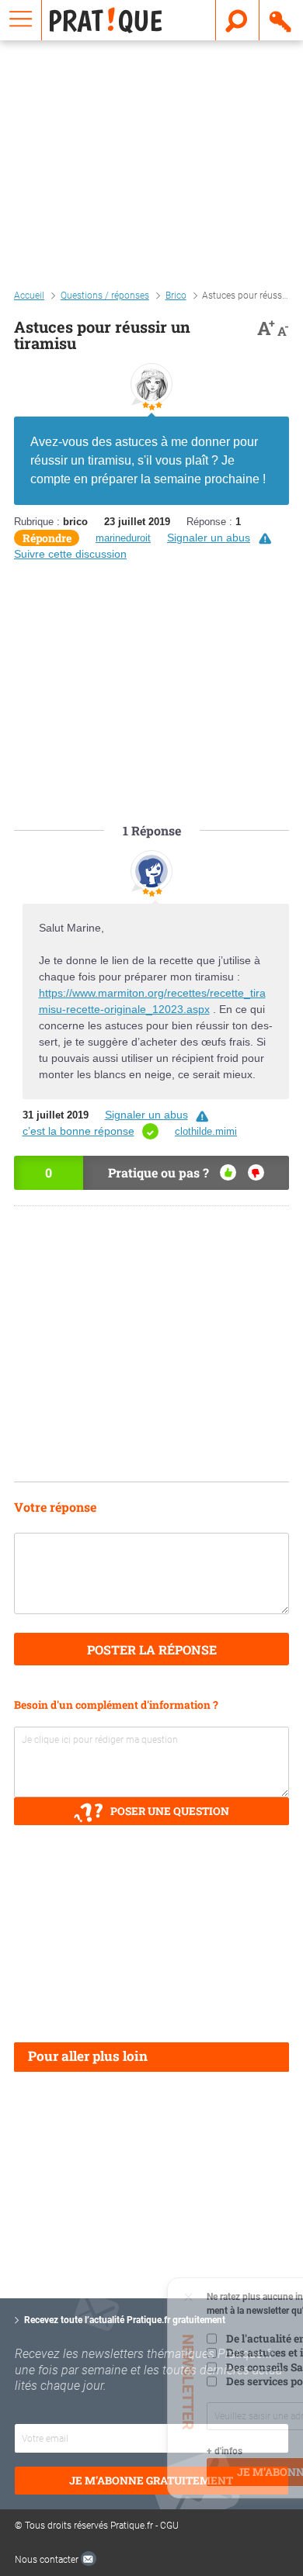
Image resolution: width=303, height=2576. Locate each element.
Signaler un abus (209, 538)
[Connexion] (281, 20)
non (256, 1172)
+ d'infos (93, 2451)
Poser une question (170, 1811)
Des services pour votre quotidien (179, 2381)
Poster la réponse (152, 1649)
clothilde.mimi (206, 1131)
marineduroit (123, 538)
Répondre (47, 538)
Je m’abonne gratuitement (188, 2472)
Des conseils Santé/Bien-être (166, 2367)
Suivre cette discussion (70, 554)
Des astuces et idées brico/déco (172, 2353)
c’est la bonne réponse (78, 1131)
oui (228, 1172)
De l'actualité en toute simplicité (175, 2339)
